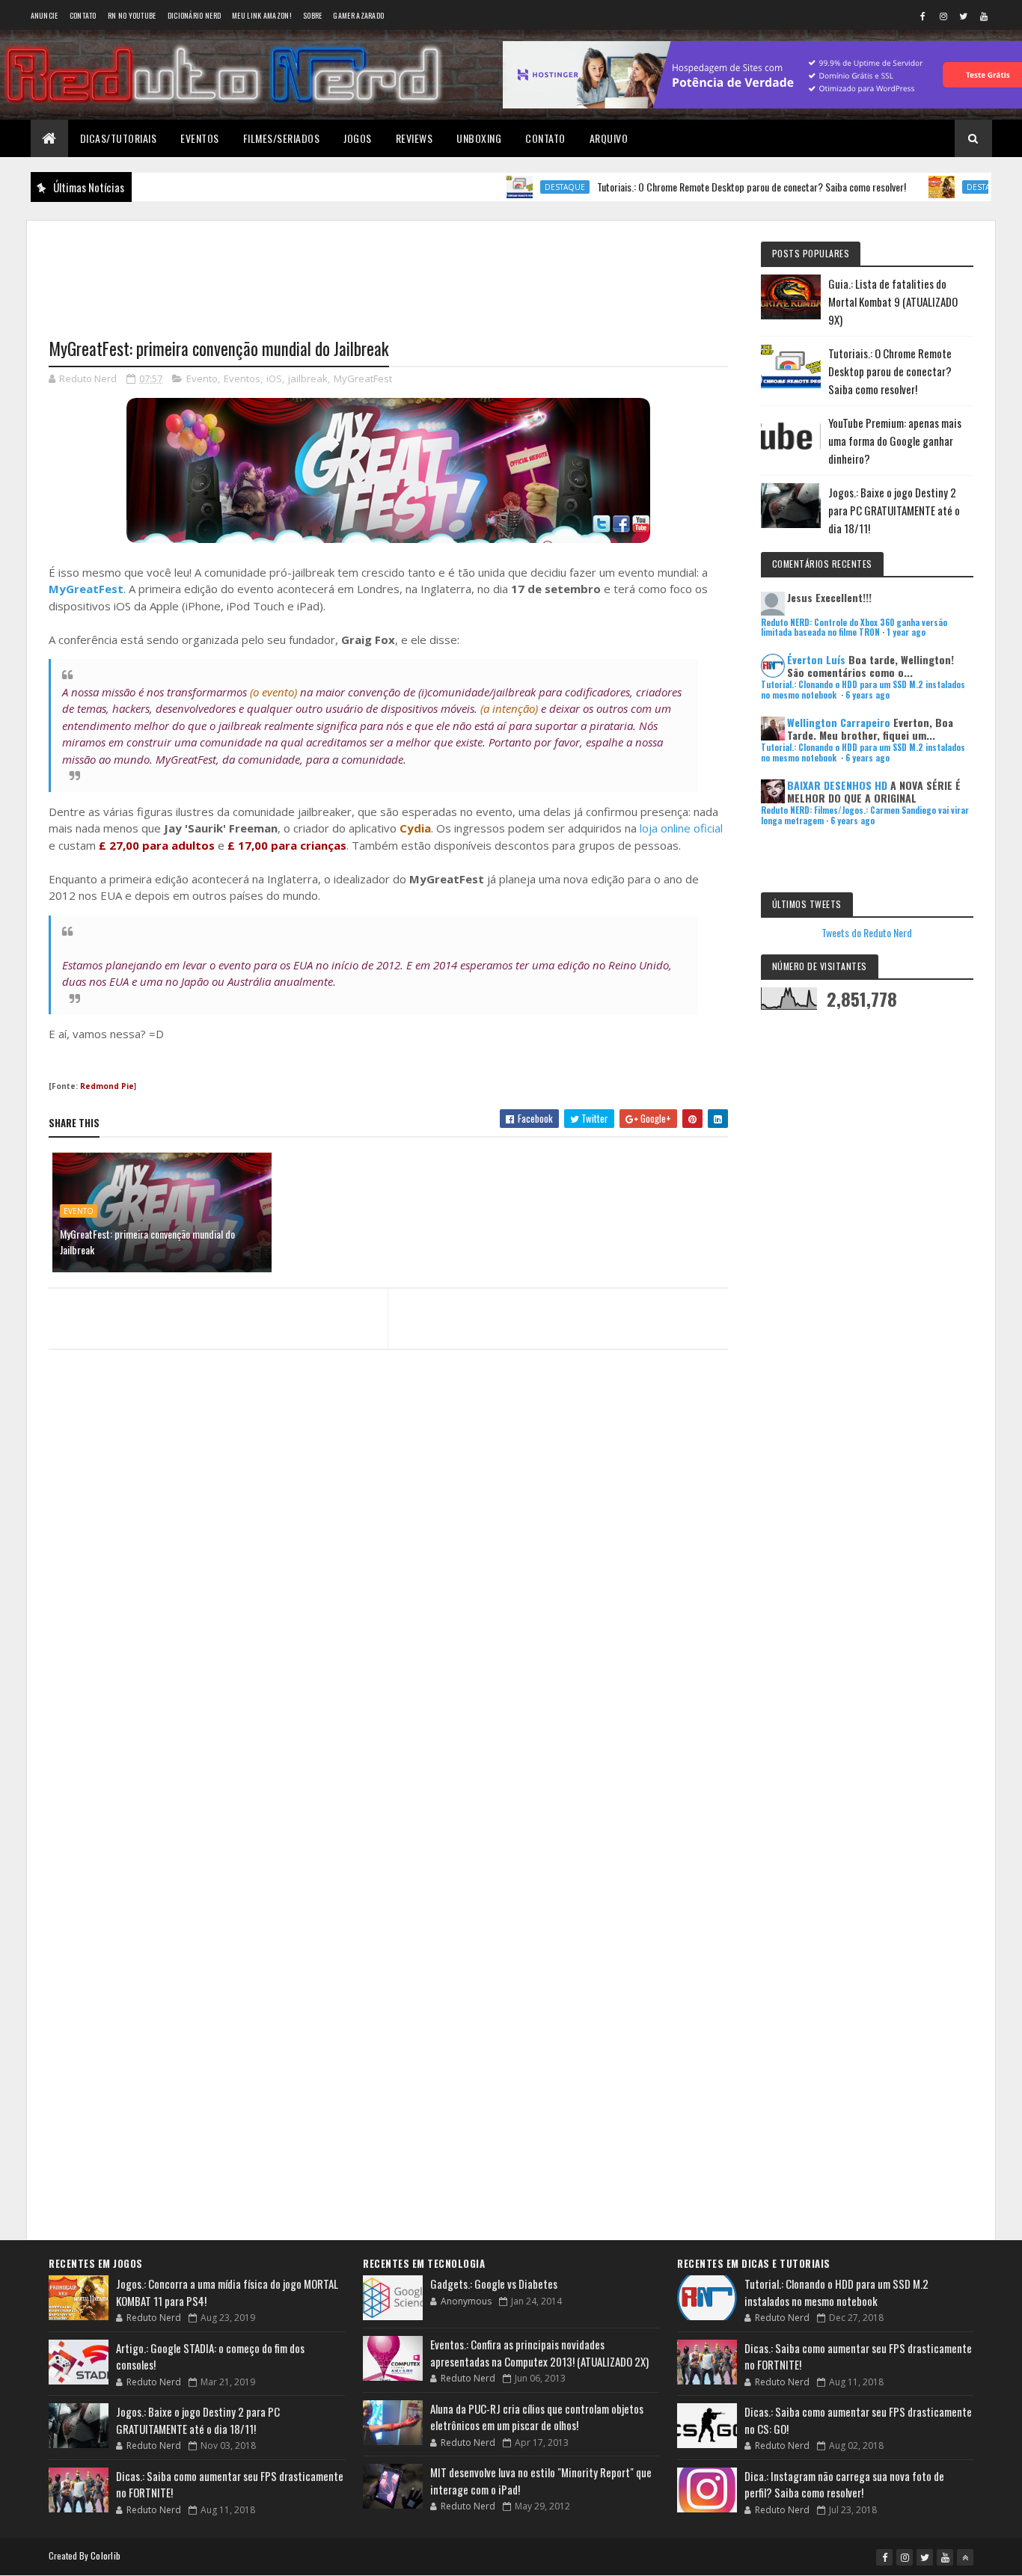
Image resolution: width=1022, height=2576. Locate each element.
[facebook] (923, 16)
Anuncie (45, 15)
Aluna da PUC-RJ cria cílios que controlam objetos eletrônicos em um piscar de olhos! (537, 2417)
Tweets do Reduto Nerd (867, 932)
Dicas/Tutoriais (119, 138)
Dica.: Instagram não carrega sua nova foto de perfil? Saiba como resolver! (844, 2484)
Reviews (414, 138)
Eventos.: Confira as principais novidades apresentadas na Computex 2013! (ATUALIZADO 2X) (539, 2353)
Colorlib (105, 2555)
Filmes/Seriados (282, 138)
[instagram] (943, 16)
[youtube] (984, 16)
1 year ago (906, 632)
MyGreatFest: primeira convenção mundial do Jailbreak (147, 1242)
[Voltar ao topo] (965, 2557)
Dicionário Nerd (195, 15)
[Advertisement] (388, 270)
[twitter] (964, 16)
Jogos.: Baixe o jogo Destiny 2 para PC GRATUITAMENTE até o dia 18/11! (894, 510)
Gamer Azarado (358, 15)
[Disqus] (388, 1651)
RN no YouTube (132, 15)
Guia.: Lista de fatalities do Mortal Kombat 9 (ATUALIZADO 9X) (893, 301)
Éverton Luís (816, 659)
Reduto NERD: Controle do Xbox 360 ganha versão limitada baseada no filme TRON (854, 627)
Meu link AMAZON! (262, 15)
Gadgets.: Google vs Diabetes (494, 2284)
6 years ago (868, 695)
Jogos (358, 138)
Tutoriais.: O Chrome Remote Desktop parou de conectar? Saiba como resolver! (707, 187)
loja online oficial (681, 828)
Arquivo (609, 138)
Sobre (313, 15)
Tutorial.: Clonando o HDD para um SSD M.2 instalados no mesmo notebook (836, 2292)
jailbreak (308, 378)
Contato (83, 15)
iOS (274, 378)
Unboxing (479, 138)
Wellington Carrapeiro (839, 722)
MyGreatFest (363, 378)
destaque (520, 187)
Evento (202, 378)
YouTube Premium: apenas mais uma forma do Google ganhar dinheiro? (895, 441)
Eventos (200, 138)
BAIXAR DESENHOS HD (837, 785)
